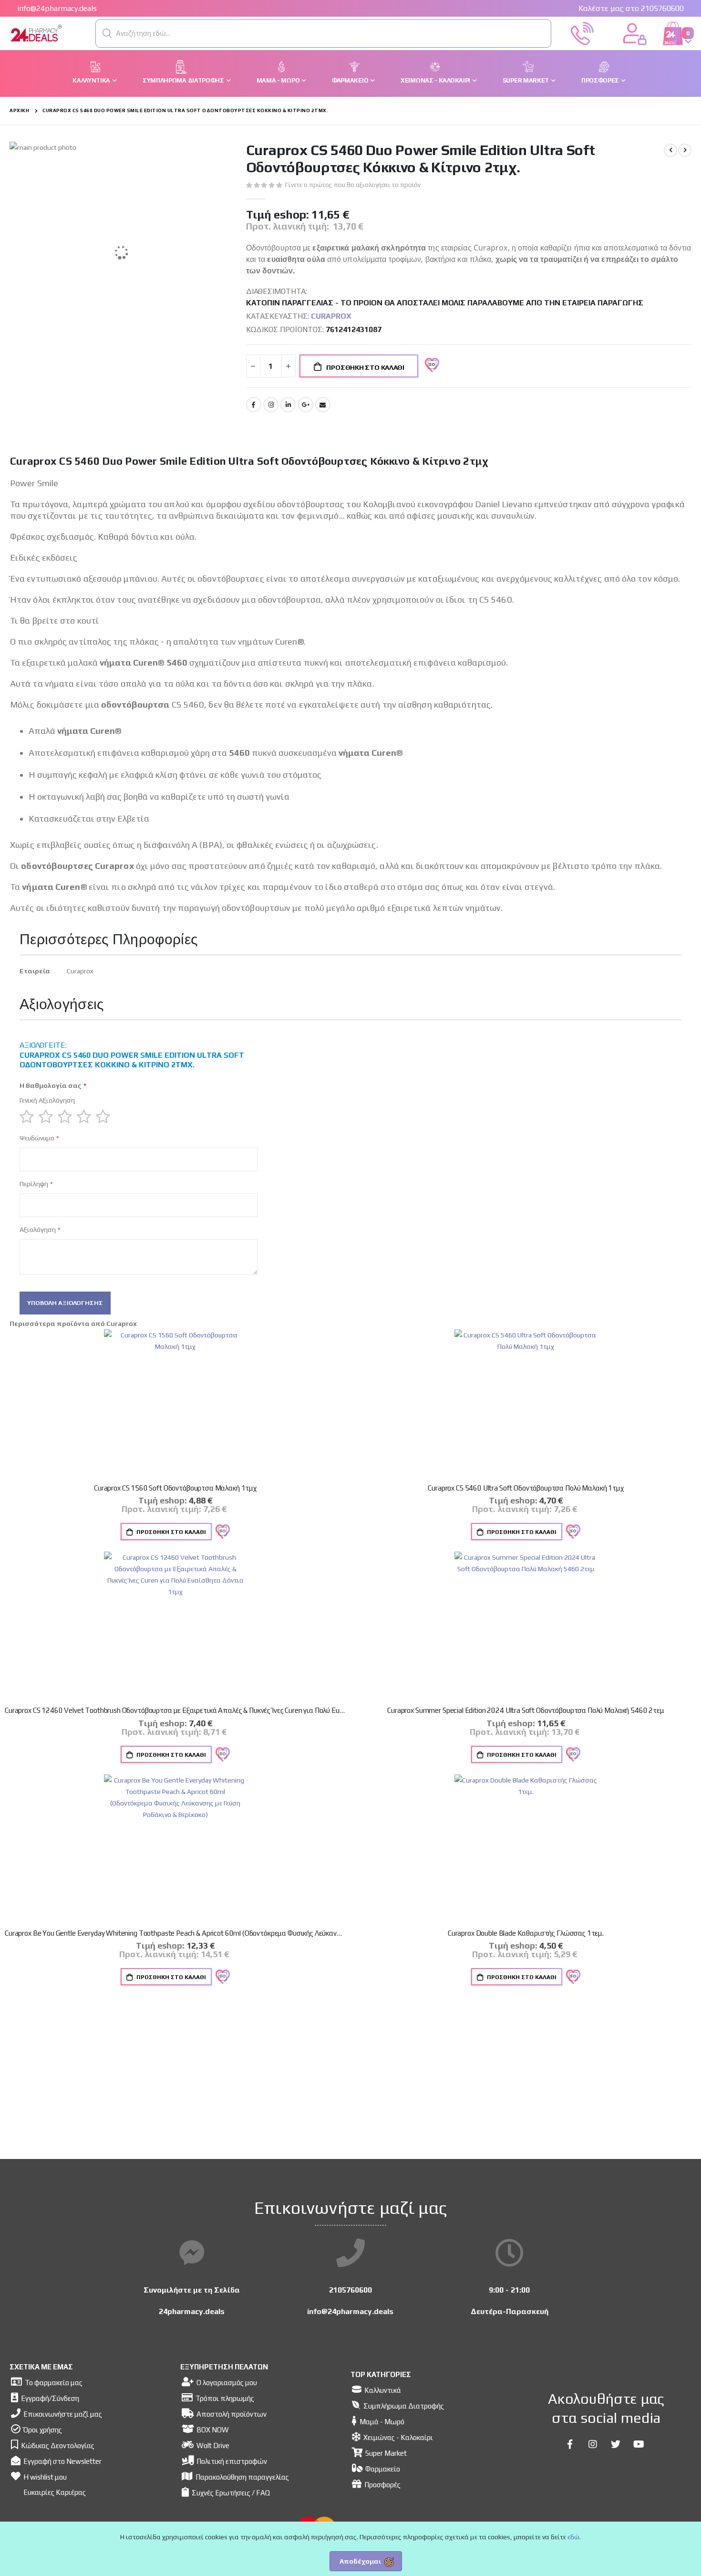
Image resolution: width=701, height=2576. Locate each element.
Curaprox (331, 316)
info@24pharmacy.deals (57, 8)
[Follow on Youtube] (639, 2444)
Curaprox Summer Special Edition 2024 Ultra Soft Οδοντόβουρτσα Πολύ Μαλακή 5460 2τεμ (526, 1710)
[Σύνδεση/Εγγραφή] (635, 32)
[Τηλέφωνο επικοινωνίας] (350, 2253)
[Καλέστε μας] (582, 32)
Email (323, 405)
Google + (306, 405)
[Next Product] (685, 150)
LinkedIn (288, 405)
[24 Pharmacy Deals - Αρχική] (62, 34)
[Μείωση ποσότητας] (253, 366)
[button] (107, 33)
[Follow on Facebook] (570, 2444)
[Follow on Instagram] (593, 2444)
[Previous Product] (670, 150)
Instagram (271, 405)
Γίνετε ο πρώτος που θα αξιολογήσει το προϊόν (353, 185)
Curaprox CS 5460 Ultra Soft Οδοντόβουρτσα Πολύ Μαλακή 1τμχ (526, 1488)
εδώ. (574, 2537)
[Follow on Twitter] (616, 2444)
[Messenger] (192, 2253)
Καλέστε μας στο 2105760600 (631, 8)
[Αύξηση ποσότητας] (289, 366)
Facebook (254, 405)
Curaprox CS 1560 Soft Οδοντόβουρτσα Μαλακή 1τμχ (175, 1488)
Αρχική (19, 110)
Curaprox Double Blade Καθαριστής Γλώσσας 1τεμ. (526, 1933)
